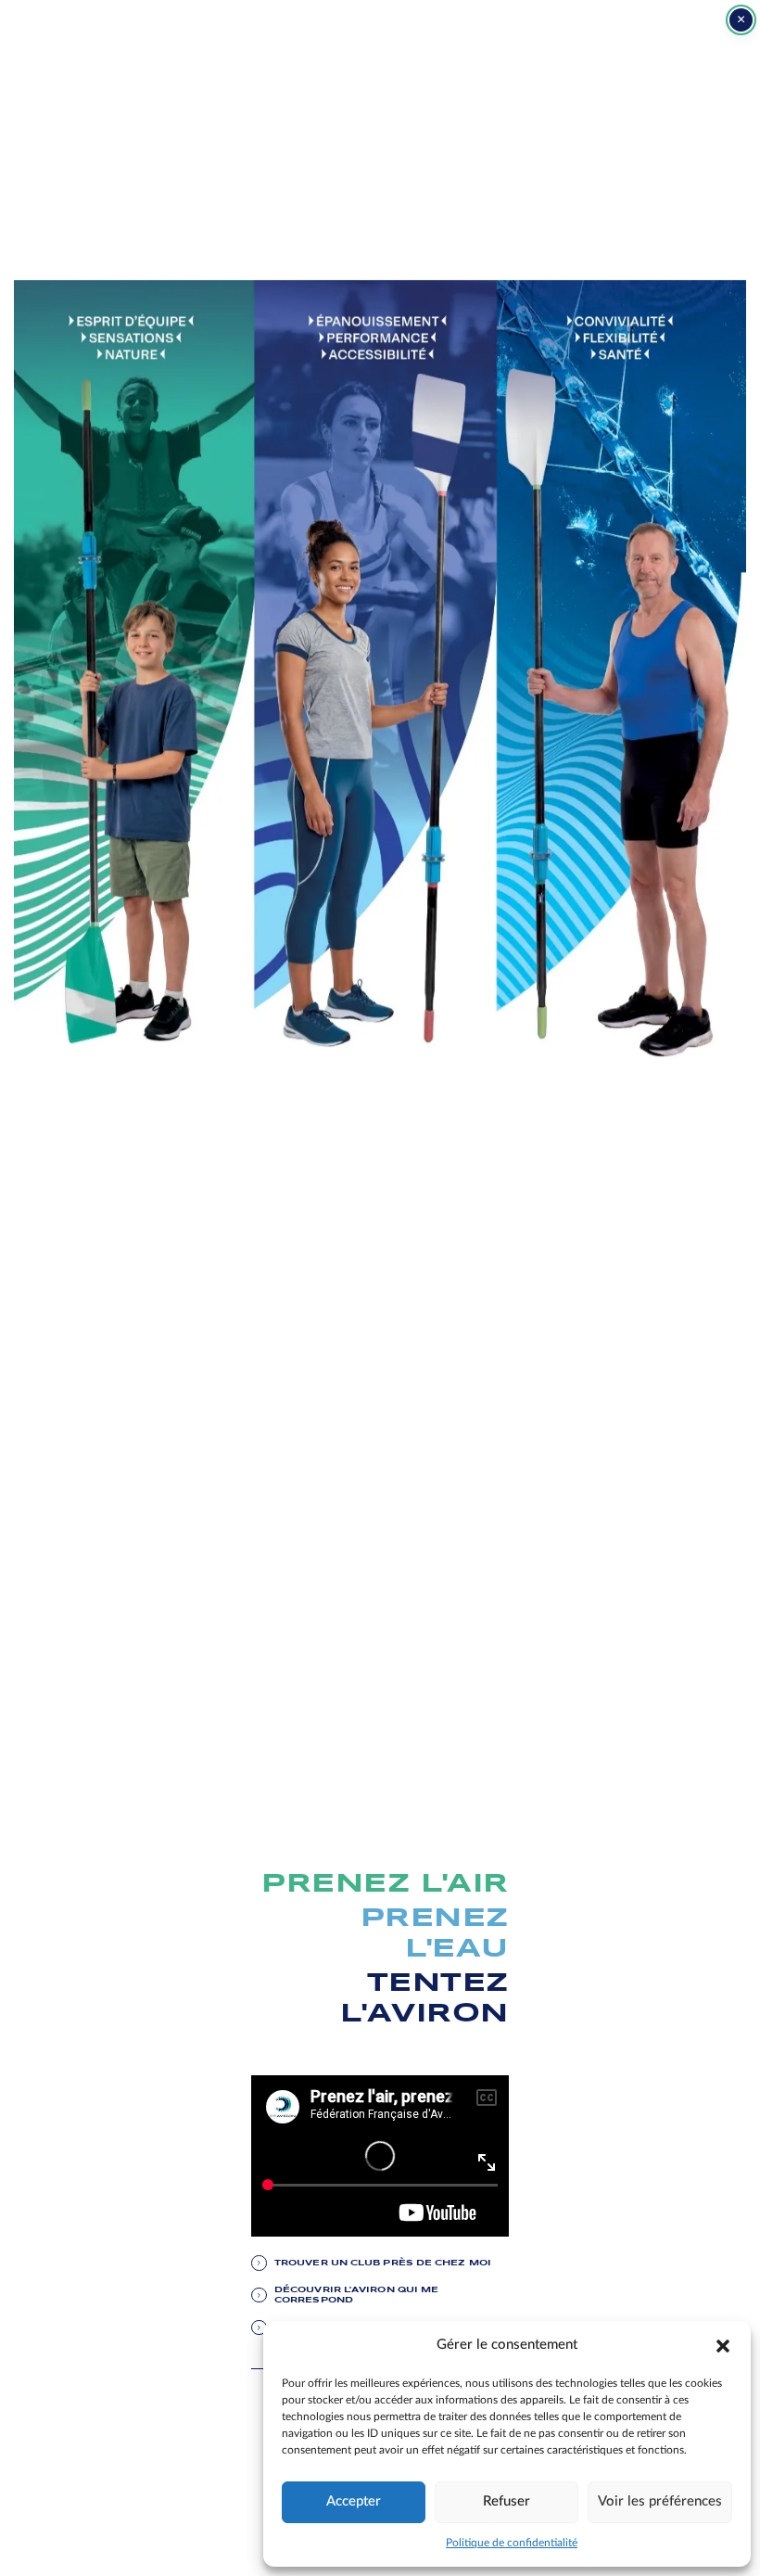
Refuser (507, 2501)
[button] (723, 2345)
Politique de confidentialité (512, 2543)
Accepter (354, 2501)
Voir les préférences (660, 2501)
